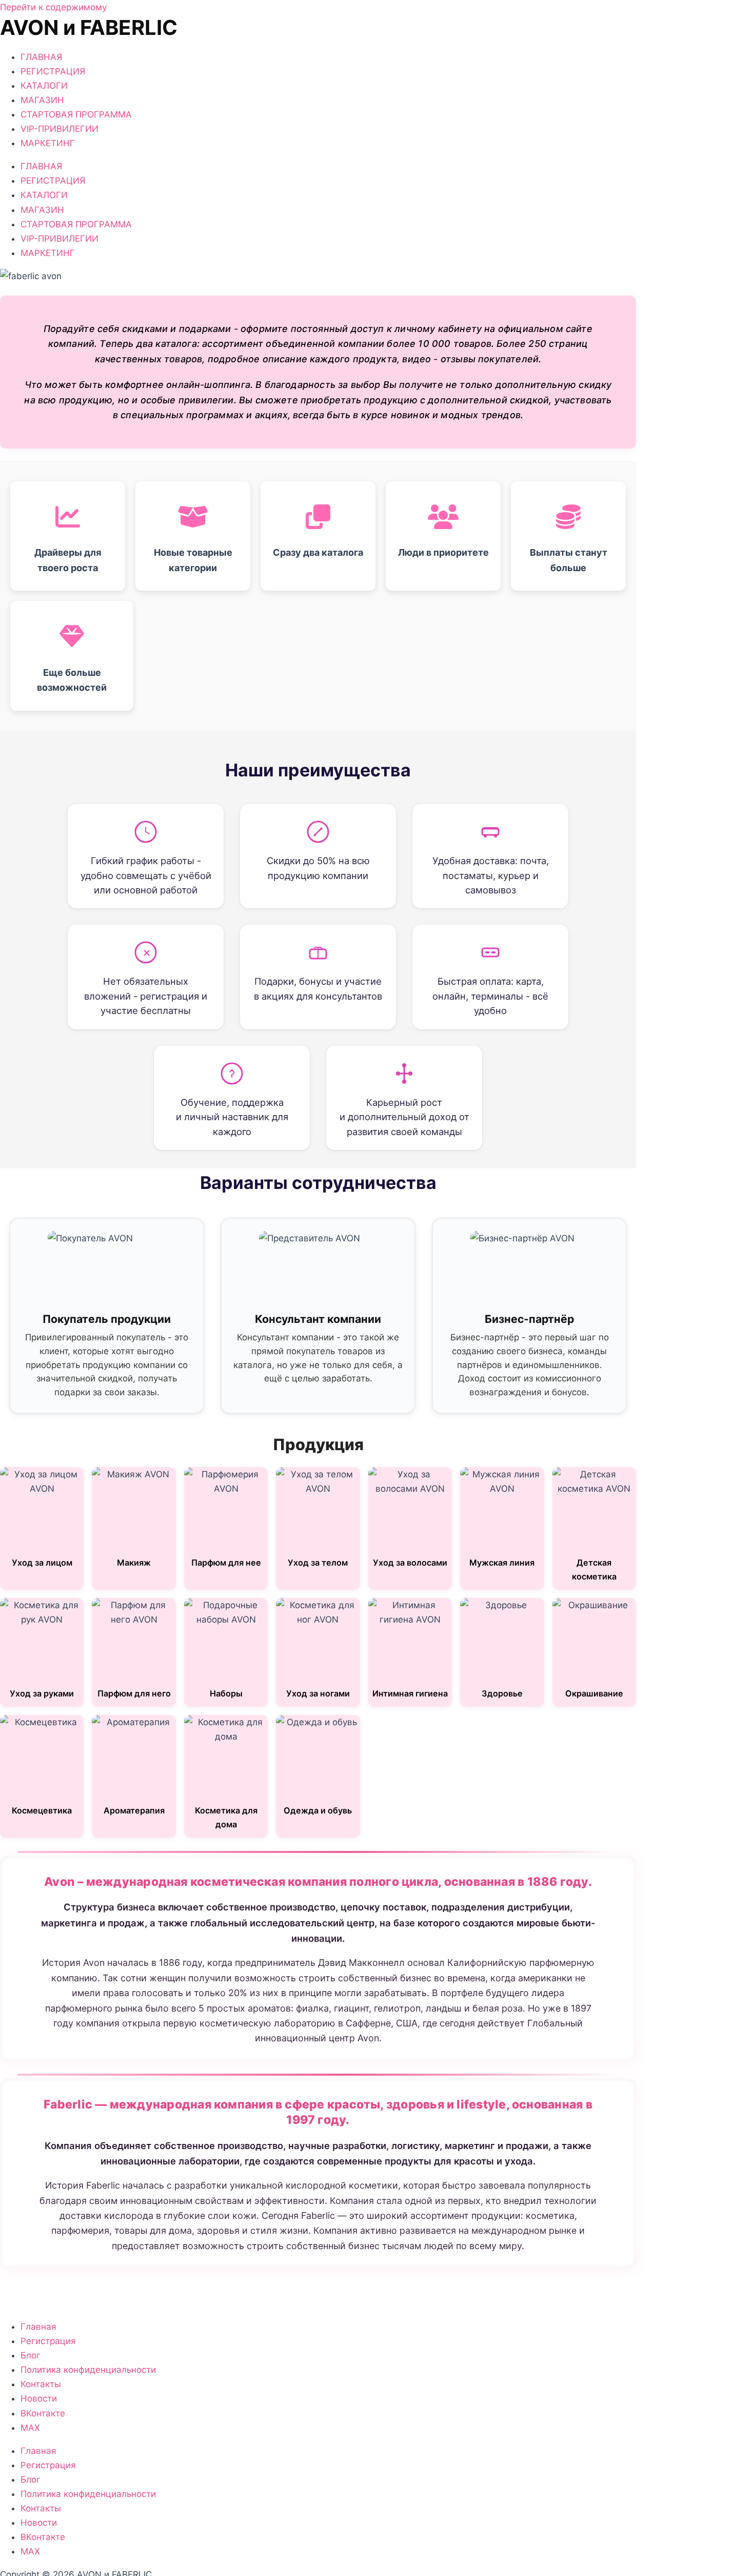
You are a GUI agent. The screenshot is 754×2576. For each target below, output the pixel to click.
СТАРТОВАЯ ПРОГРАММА (76, 114)
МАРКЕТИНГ (48, 143)
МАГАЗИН (42, 100)
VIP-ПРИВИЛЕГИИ (59, 129)
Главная (38, 2327)
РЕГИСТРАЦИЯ (53, 71)
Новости (39, 2398)
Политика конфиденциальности (88, 2370)
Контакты (41, 2384)
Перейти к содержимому (53, 7)
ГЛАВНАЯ (41, 57)
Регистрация (48, 2341)
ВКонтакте (43, 2413)
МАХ (30, 2428)
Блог (31, 2355)
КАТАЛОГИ (44, 86)
